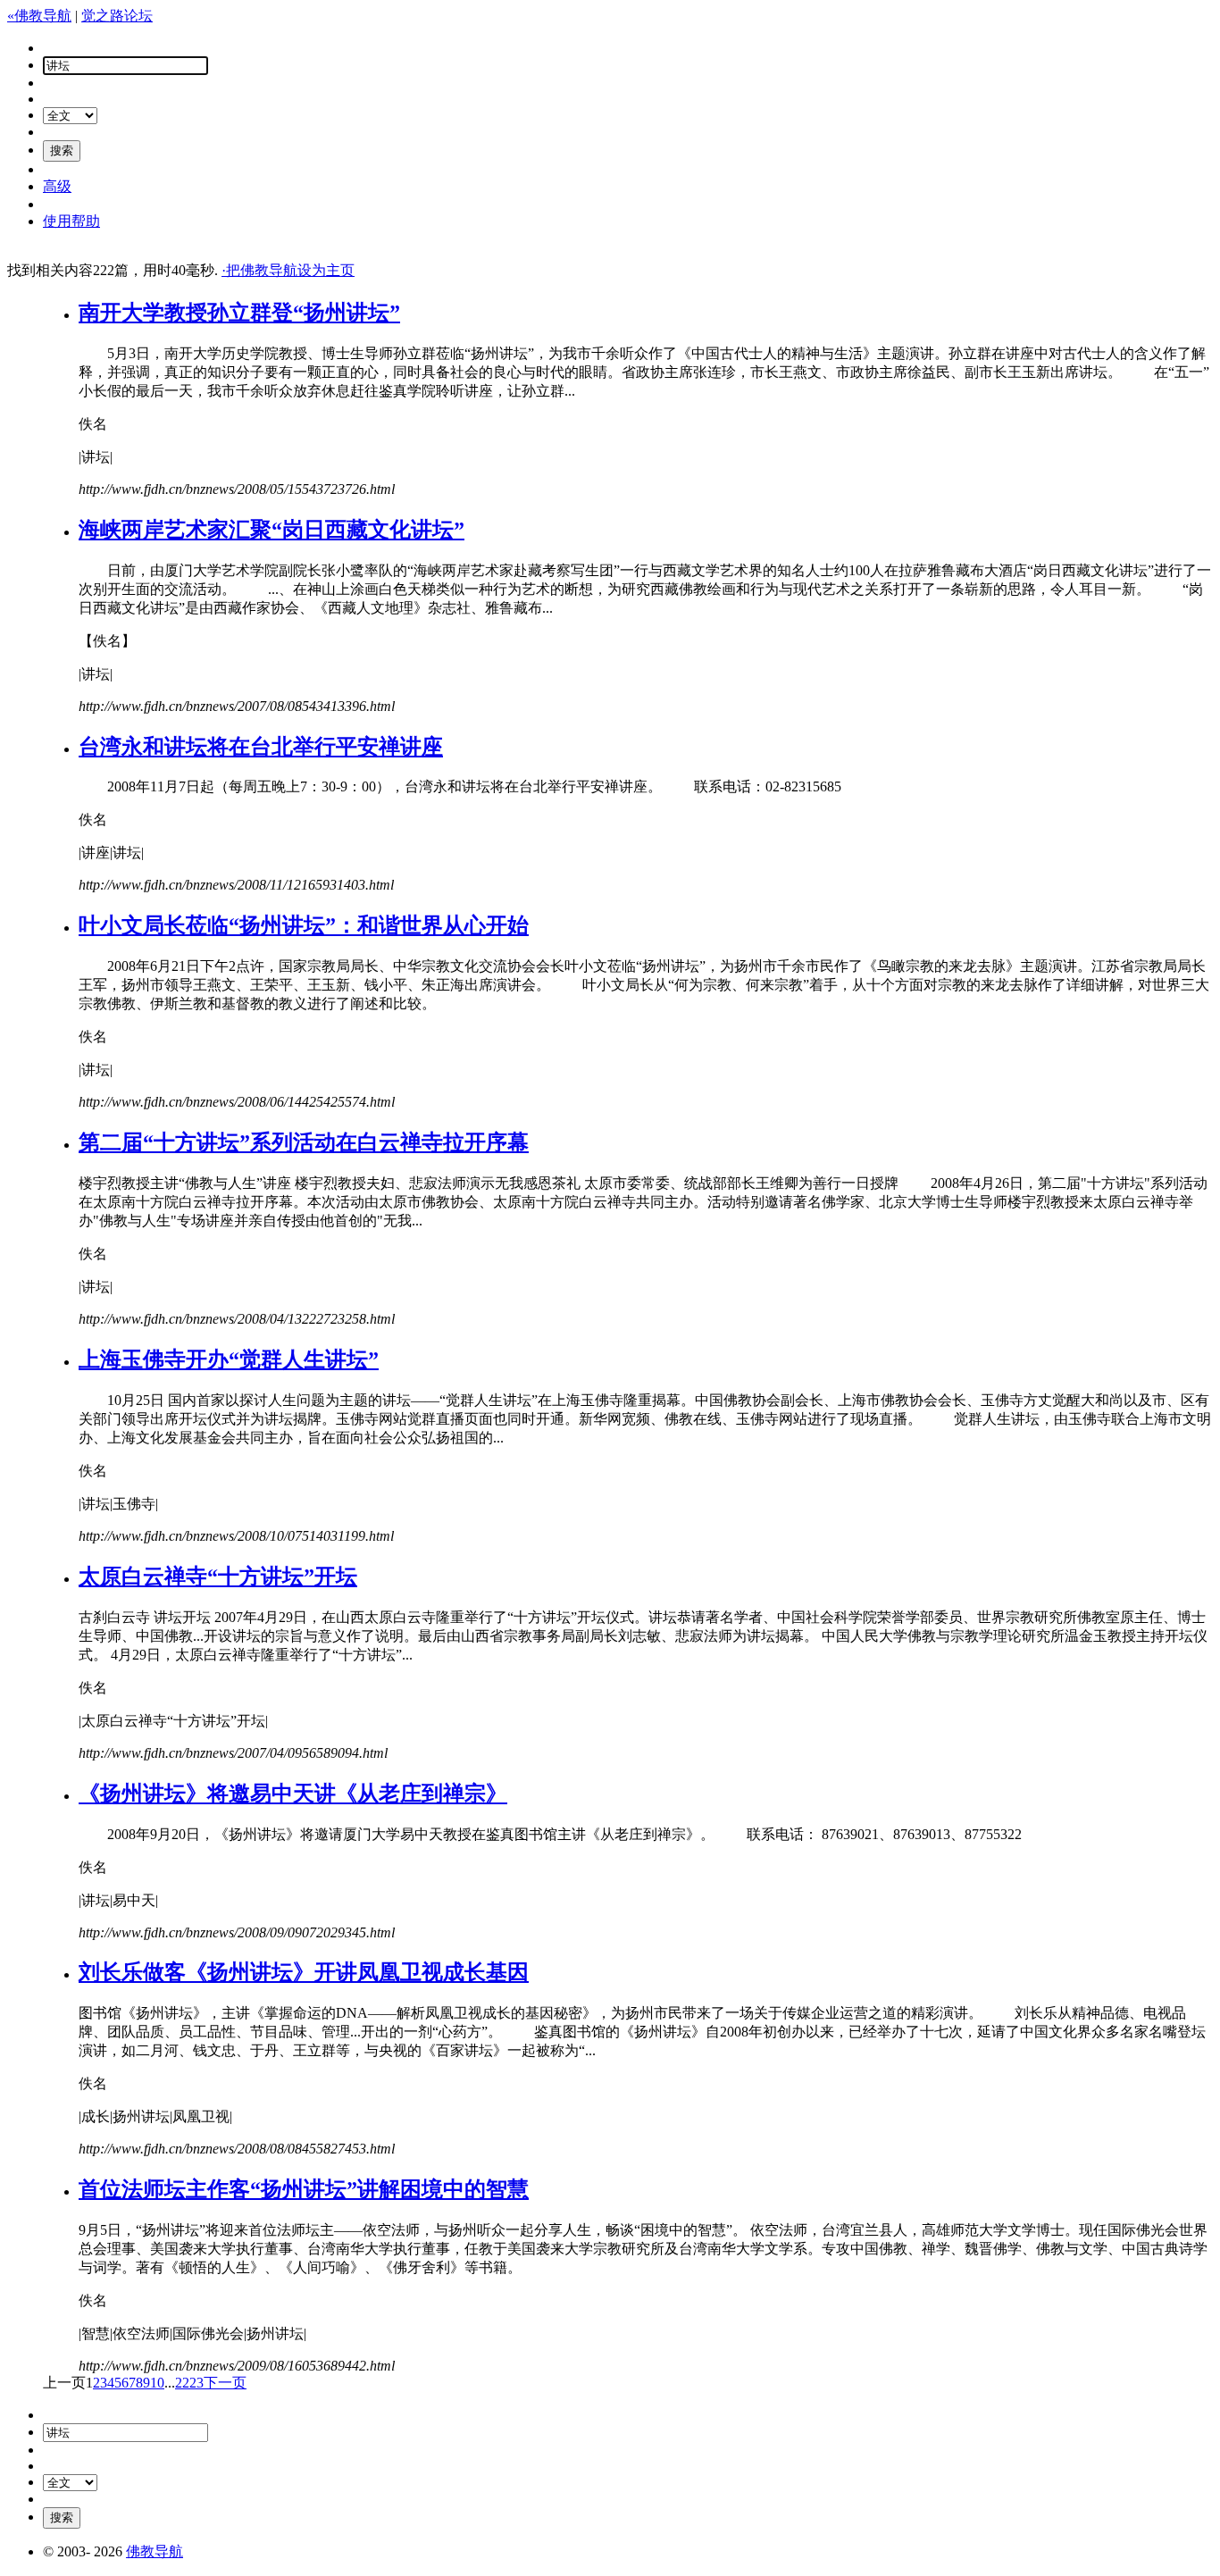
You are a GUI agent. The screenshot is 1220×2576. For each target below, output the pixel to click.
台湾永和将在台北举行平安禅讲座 (261, 747)
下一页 (225, 2383)
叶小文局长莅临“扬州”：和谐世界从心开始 (304, 925)
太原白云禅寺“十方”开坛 (218, 1577)
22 (182, 2383)
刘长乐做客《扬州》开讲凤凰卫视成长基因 (304, 1972)
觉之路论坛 (117, 16)
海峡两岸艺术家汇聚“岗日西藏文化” (272, 530)
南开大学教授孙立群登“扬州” (239, 313)
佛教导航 (155, 2551)
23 (196, 2383)
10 (157, 2383)
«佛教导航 (39, 16)
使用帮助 (71, 221)
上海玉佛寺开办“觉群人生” (229, 1359)
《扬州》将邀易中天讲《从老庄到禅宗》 (293, 1794)
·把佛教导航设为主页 (288, 270)
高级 (57, 186)
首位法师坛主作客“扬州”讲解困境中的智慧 (304, 2189)
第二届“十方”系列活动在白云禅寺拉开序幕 (304, 1142)
